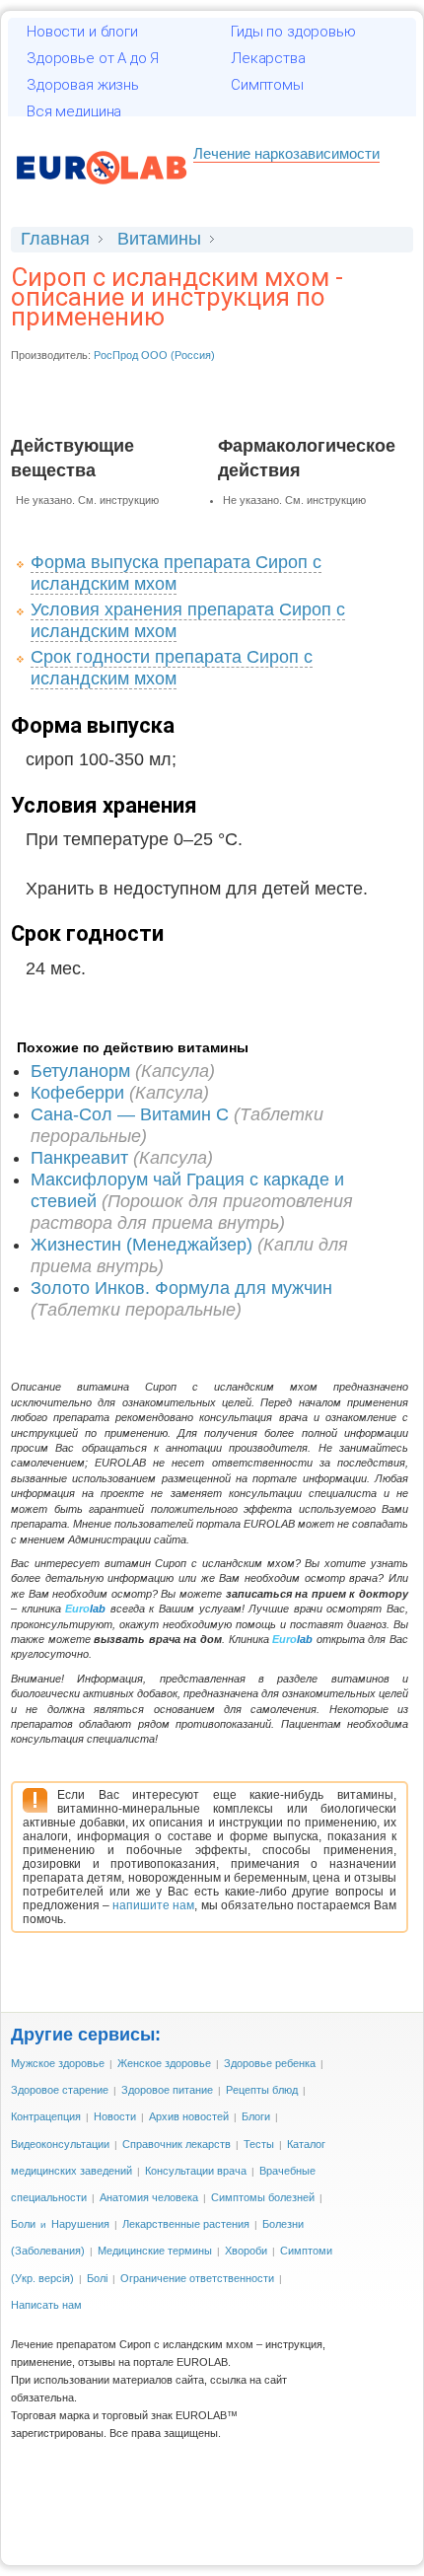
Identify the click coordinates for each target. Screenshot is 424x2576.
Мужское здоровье (58, 2063)
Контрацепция (46, 2116)
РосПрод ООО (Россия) (154, 355)
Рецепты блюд (262, 2090)
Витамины (159, 239)
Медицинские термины (155, 2251)
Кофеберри (77, 1093)
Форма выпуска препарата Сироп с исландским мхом (176, 573)
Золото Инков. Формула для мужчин (181, 1288)
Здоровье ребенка (270, 2063)
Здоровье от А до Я (93, 58)
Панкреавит (79, 1158)
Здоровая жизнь (83, 85)
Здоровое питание (167, 2090)
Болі (97, 2278)
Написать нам (46, 2305)
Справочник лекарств (177, 2144)
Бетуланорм (80, 1071)
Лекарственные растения (186, 2224)
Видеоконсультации (60, 2144)
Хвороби (246, 2251)
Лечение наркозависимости (286, 153)
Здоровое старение (60, 2090)
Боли (23, 2224)
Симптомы (267, 85)
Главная (55, 239)
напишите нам (153, 1905)
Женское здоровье (164, 2063)
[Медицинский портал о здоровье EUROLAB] (102, 194)
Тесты (259, 2144)
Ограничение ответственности (197, 2278)
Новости (115, 2116)
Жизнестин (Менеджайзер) (141, 1245)
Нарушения (80, 2224)
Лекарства (268, 58)
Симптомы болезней (263, 2197)
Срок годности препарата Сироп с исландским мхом (172, 668)
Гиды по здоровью (293, 32)
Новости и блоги (82, 32)
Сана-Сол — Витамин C (130, 1114)
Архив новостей (189, 2116)
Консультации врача (196, 2171)
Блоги (256, 2116)
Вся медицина (74, 111)
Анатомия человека (149, 2197)
